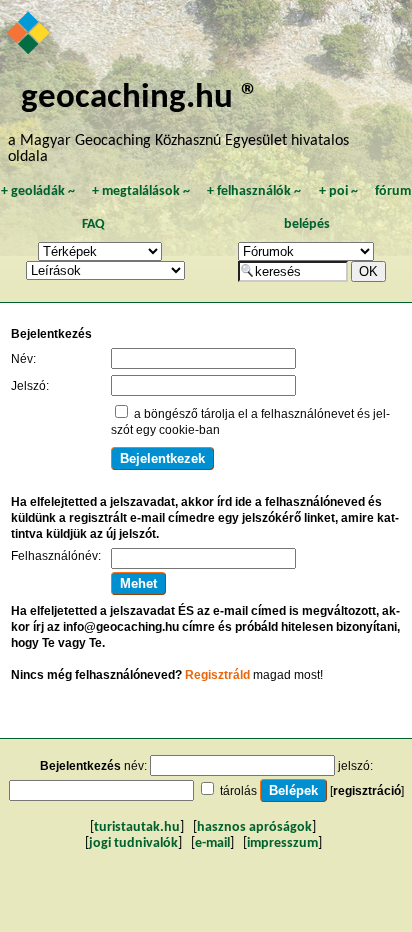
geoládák (38, 191)
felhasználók (254, 191)
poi (338, 191)
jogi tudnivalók (133, 843)
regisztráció (367, 791)
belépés (307, 224)
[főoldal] (29, 35)
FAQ (93, 224)
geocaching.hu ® (140, 98)
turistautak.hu (137, 827)
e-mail (212, 843)
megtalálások (141, 191)
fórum (393, 191)
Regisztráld (217, 675)
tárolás (238, 791)
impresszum (282, 843)
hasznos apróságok (254, 827)
